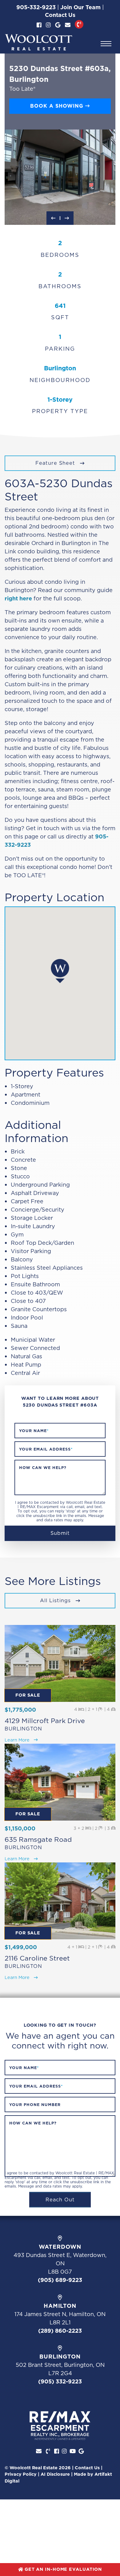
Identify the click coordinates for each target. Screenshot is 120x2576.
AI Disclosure (55, 2474)
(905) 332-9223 (60, 2381)
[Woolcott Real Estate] (38, 42)
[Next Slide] (67, 218)
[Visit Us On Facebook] (39, 25)
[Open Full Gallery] (60, 177)
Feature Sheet (56, 463)
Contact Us (60, 15)
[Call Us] (79, 24)
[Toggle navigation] (106, 44)
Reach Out (60, 2200)
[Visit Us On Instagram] (48, 25)
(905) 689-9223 (60, 2280)
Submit (60, 1533)
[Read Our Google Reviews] (58, 25)
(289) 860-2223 (60, 2331)
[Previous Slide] (53, 218)
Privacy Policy (21, 2474)
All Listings (56, 1600)
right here (18, 598)
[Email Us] (68, 25)
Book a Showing (58, 106)
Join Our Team (80, 7)
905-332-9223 (36, 7)
